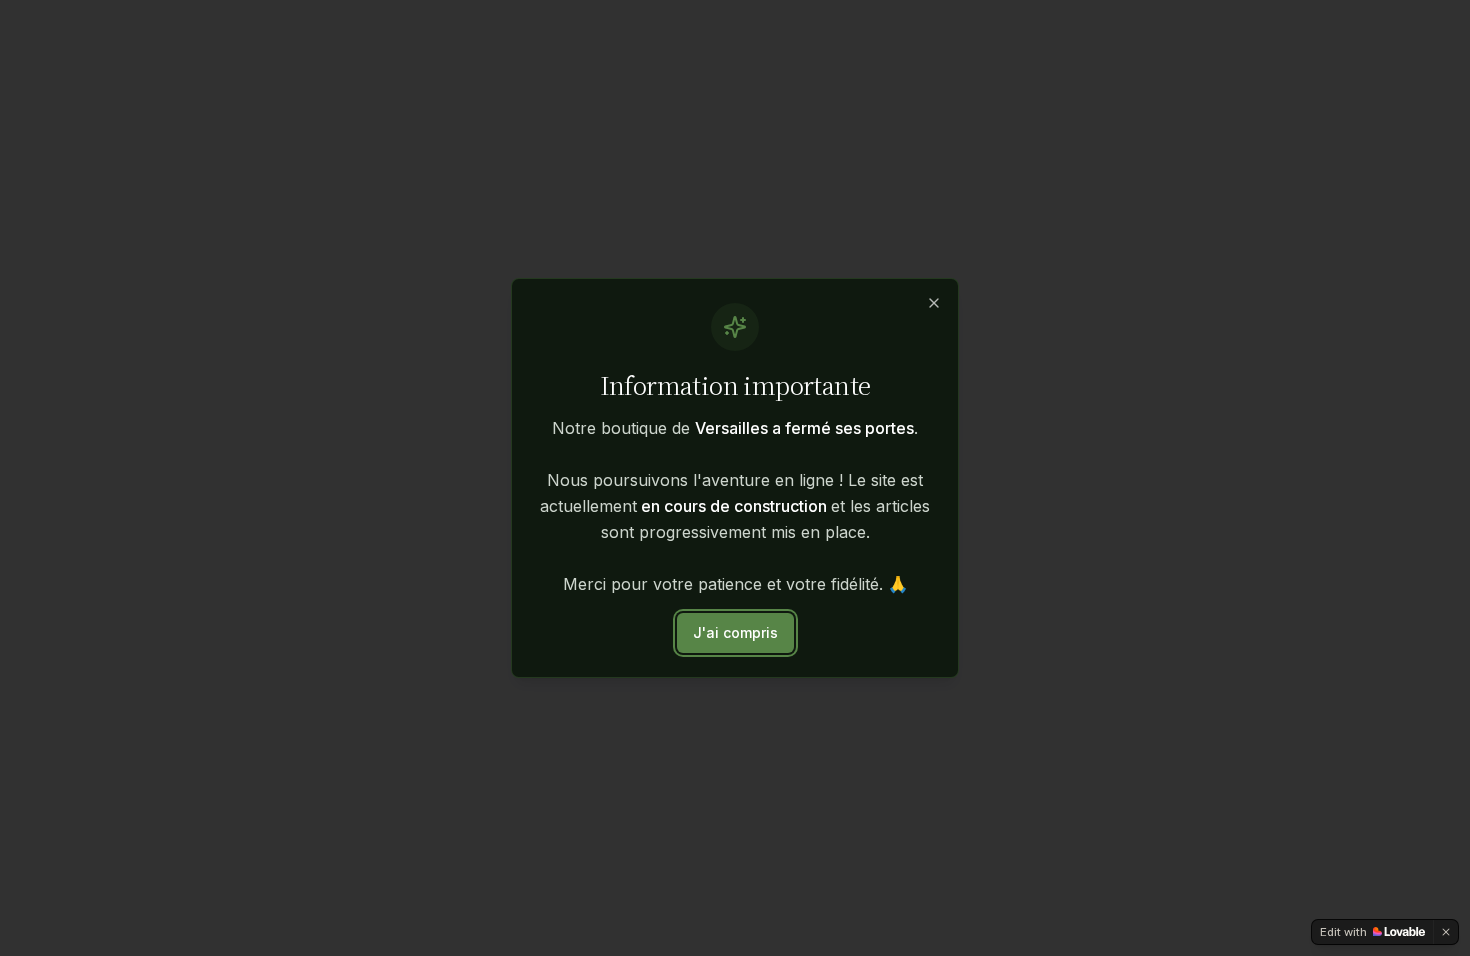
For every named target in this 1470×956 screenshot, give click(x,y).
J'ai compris (735, 632)
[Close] (934, 303)
